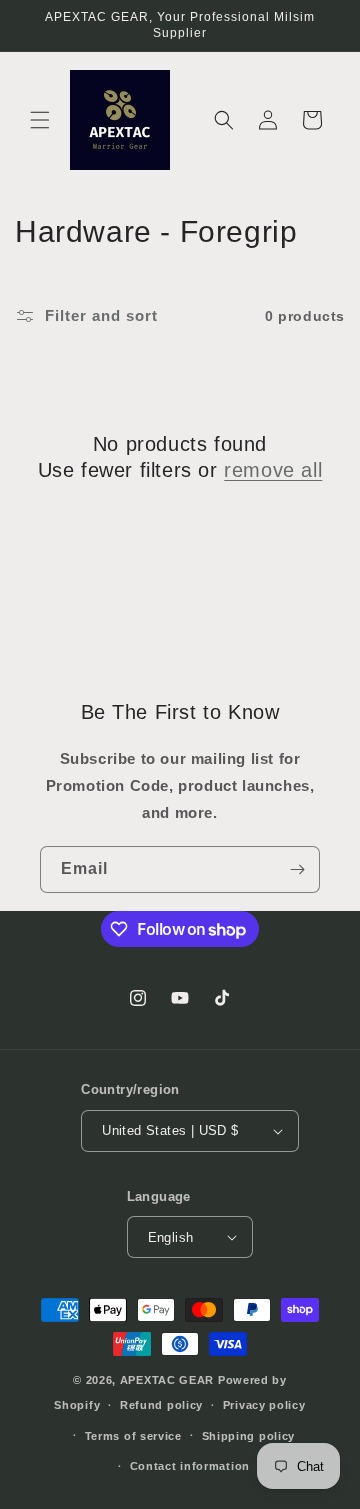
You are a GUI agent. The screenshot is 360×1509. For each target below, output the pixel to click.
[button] (40, 120)
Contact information (190, 1466)
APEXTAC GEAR (167, 1380)
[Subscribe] (297, 869)
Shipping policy (249, 1436)
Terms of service (133, 1436)
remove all (273, 470)
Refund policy (161, 1405)
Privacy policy (264, 1405)
